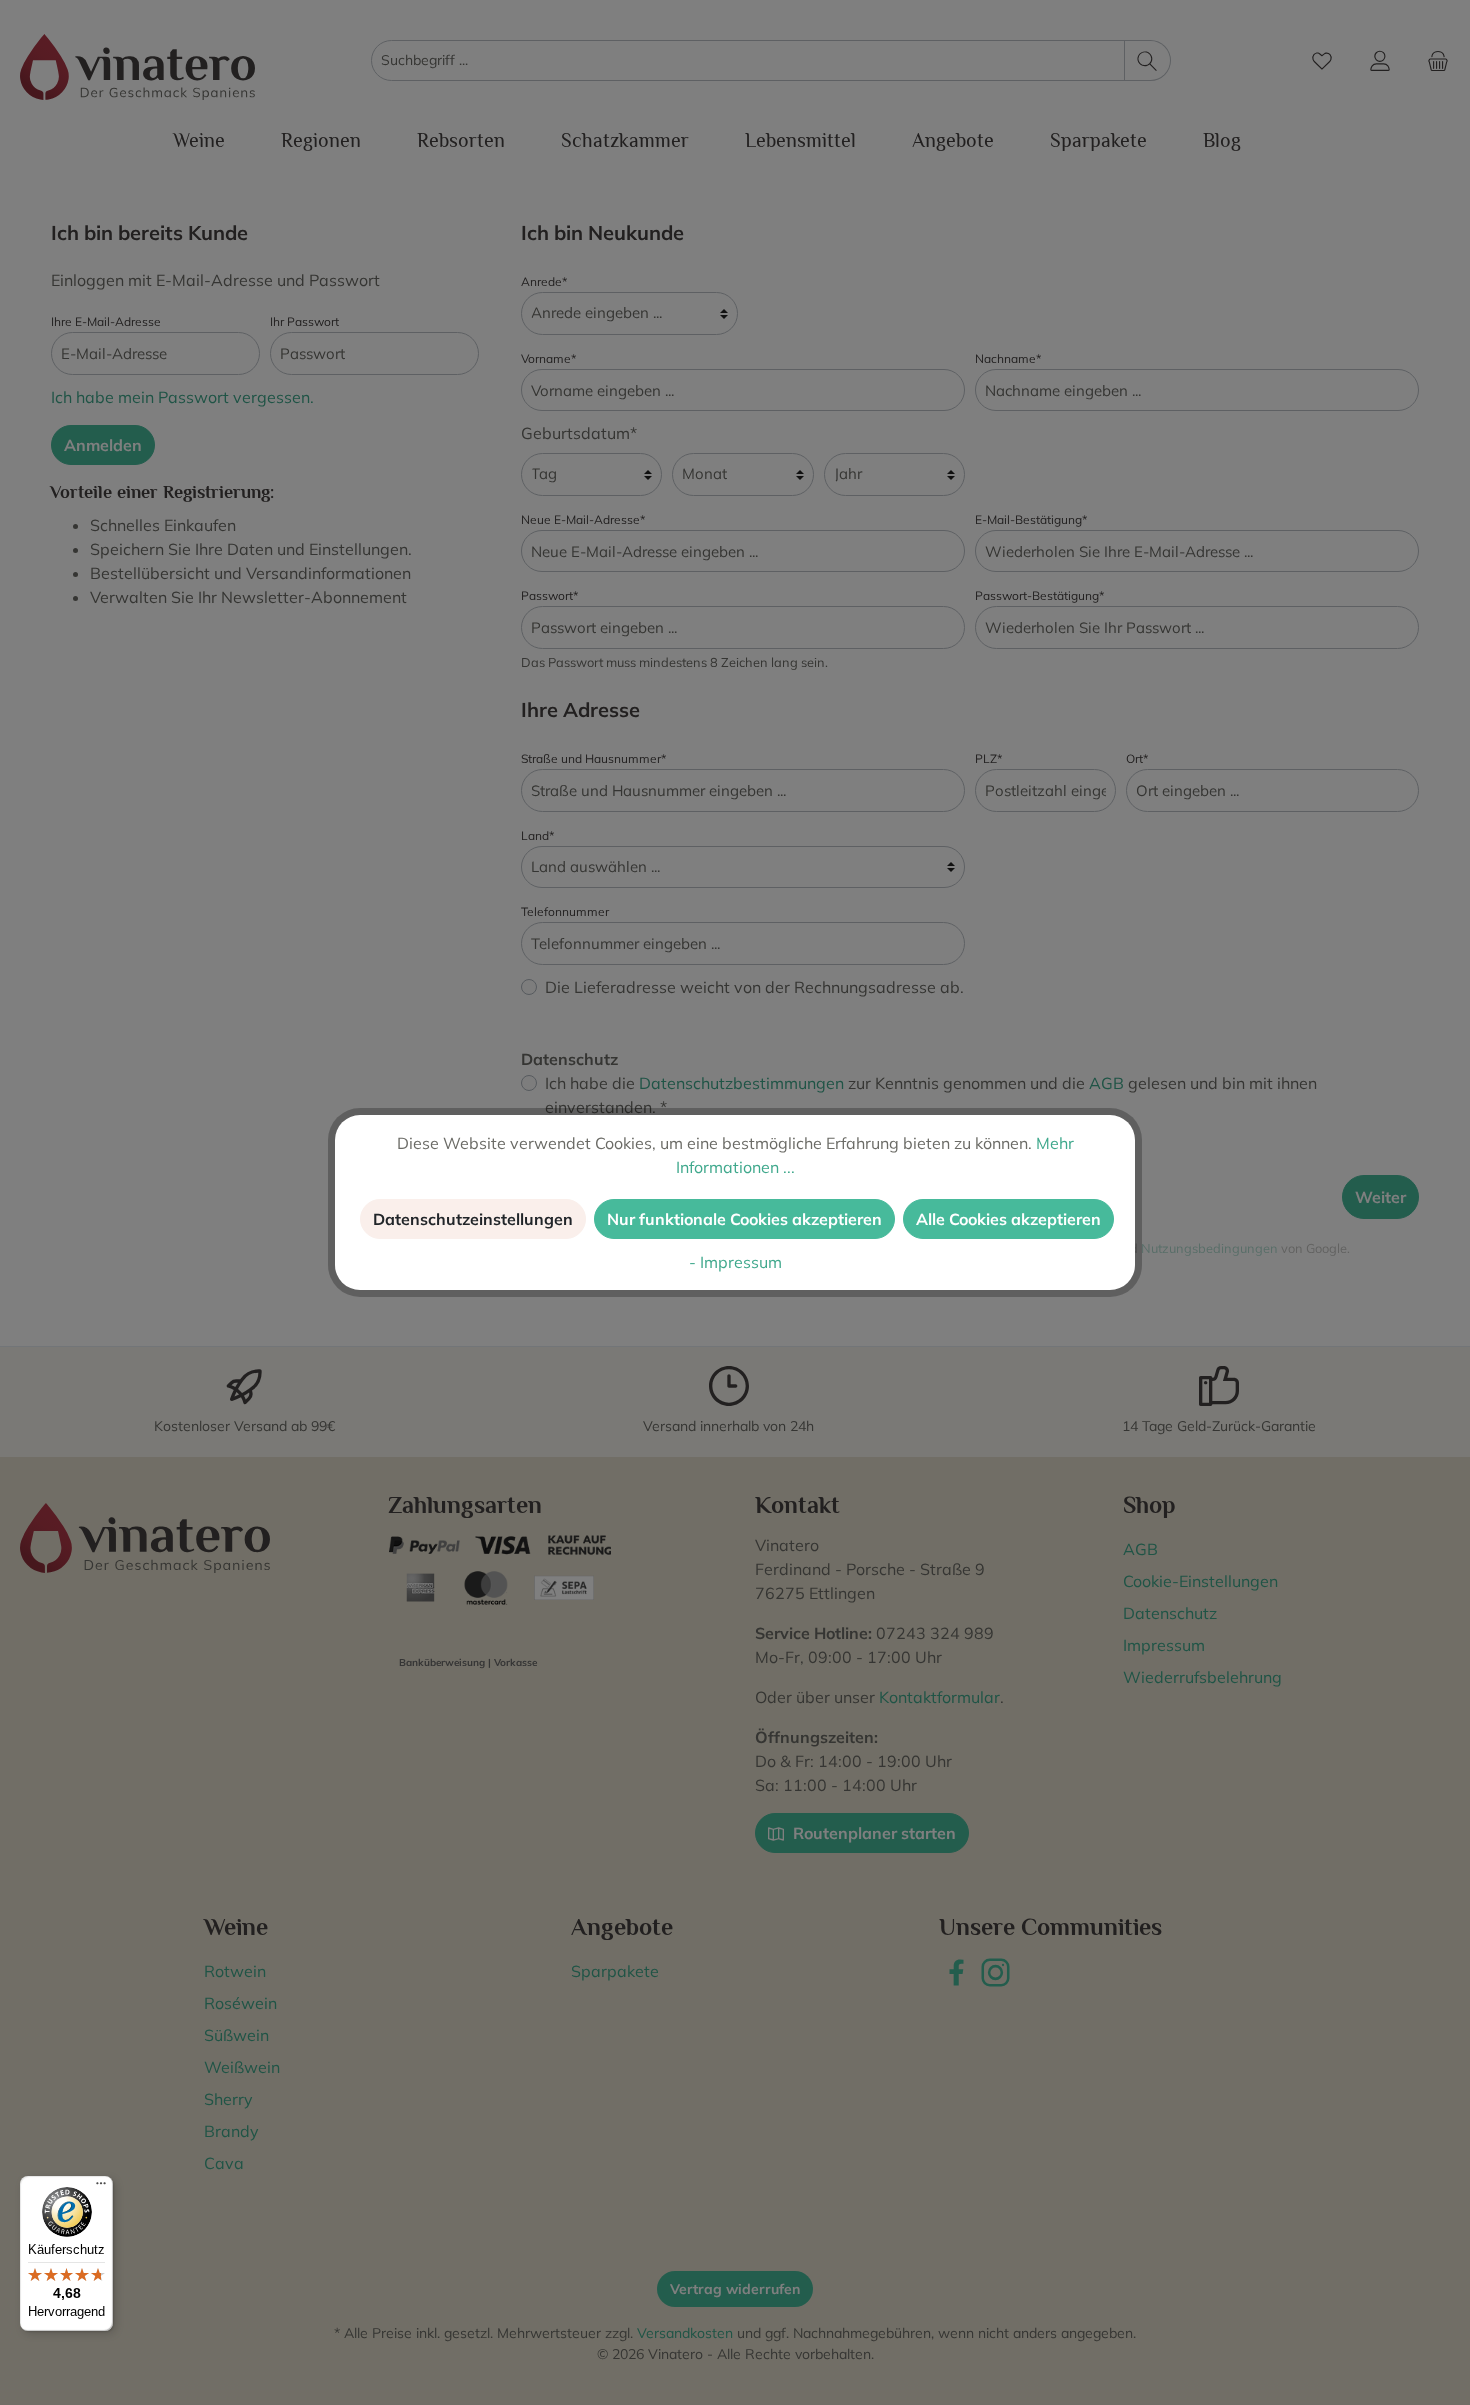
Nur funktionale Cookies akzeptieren (744, 1219)
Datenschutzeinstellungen (473, 1219)
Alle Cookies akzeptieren (1008, 1219)
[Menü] (101, 2188)
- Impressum (735, 1262)
